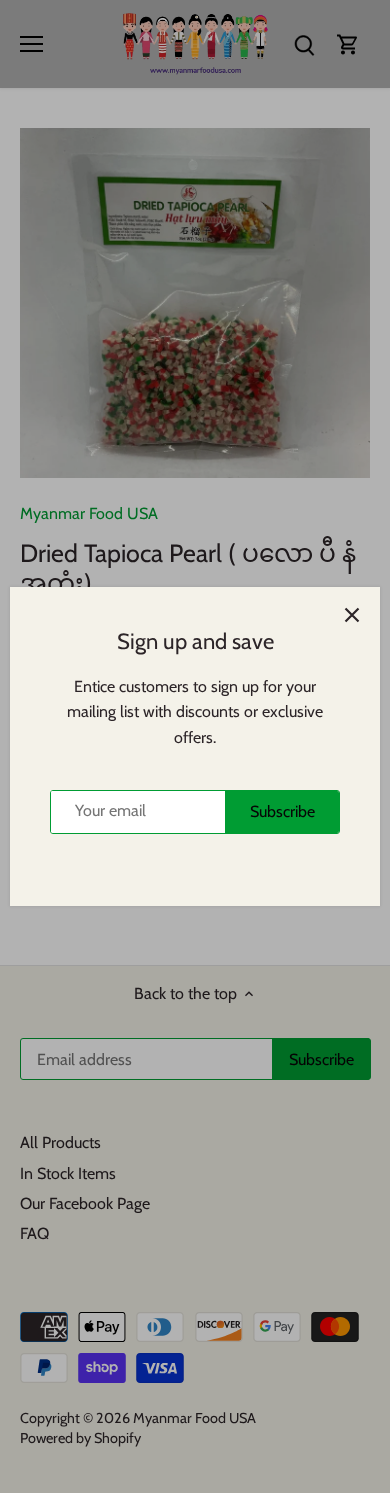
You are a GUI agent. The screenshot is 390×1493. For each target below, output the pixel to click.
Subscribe (282, 811)
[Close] (352, 615)
